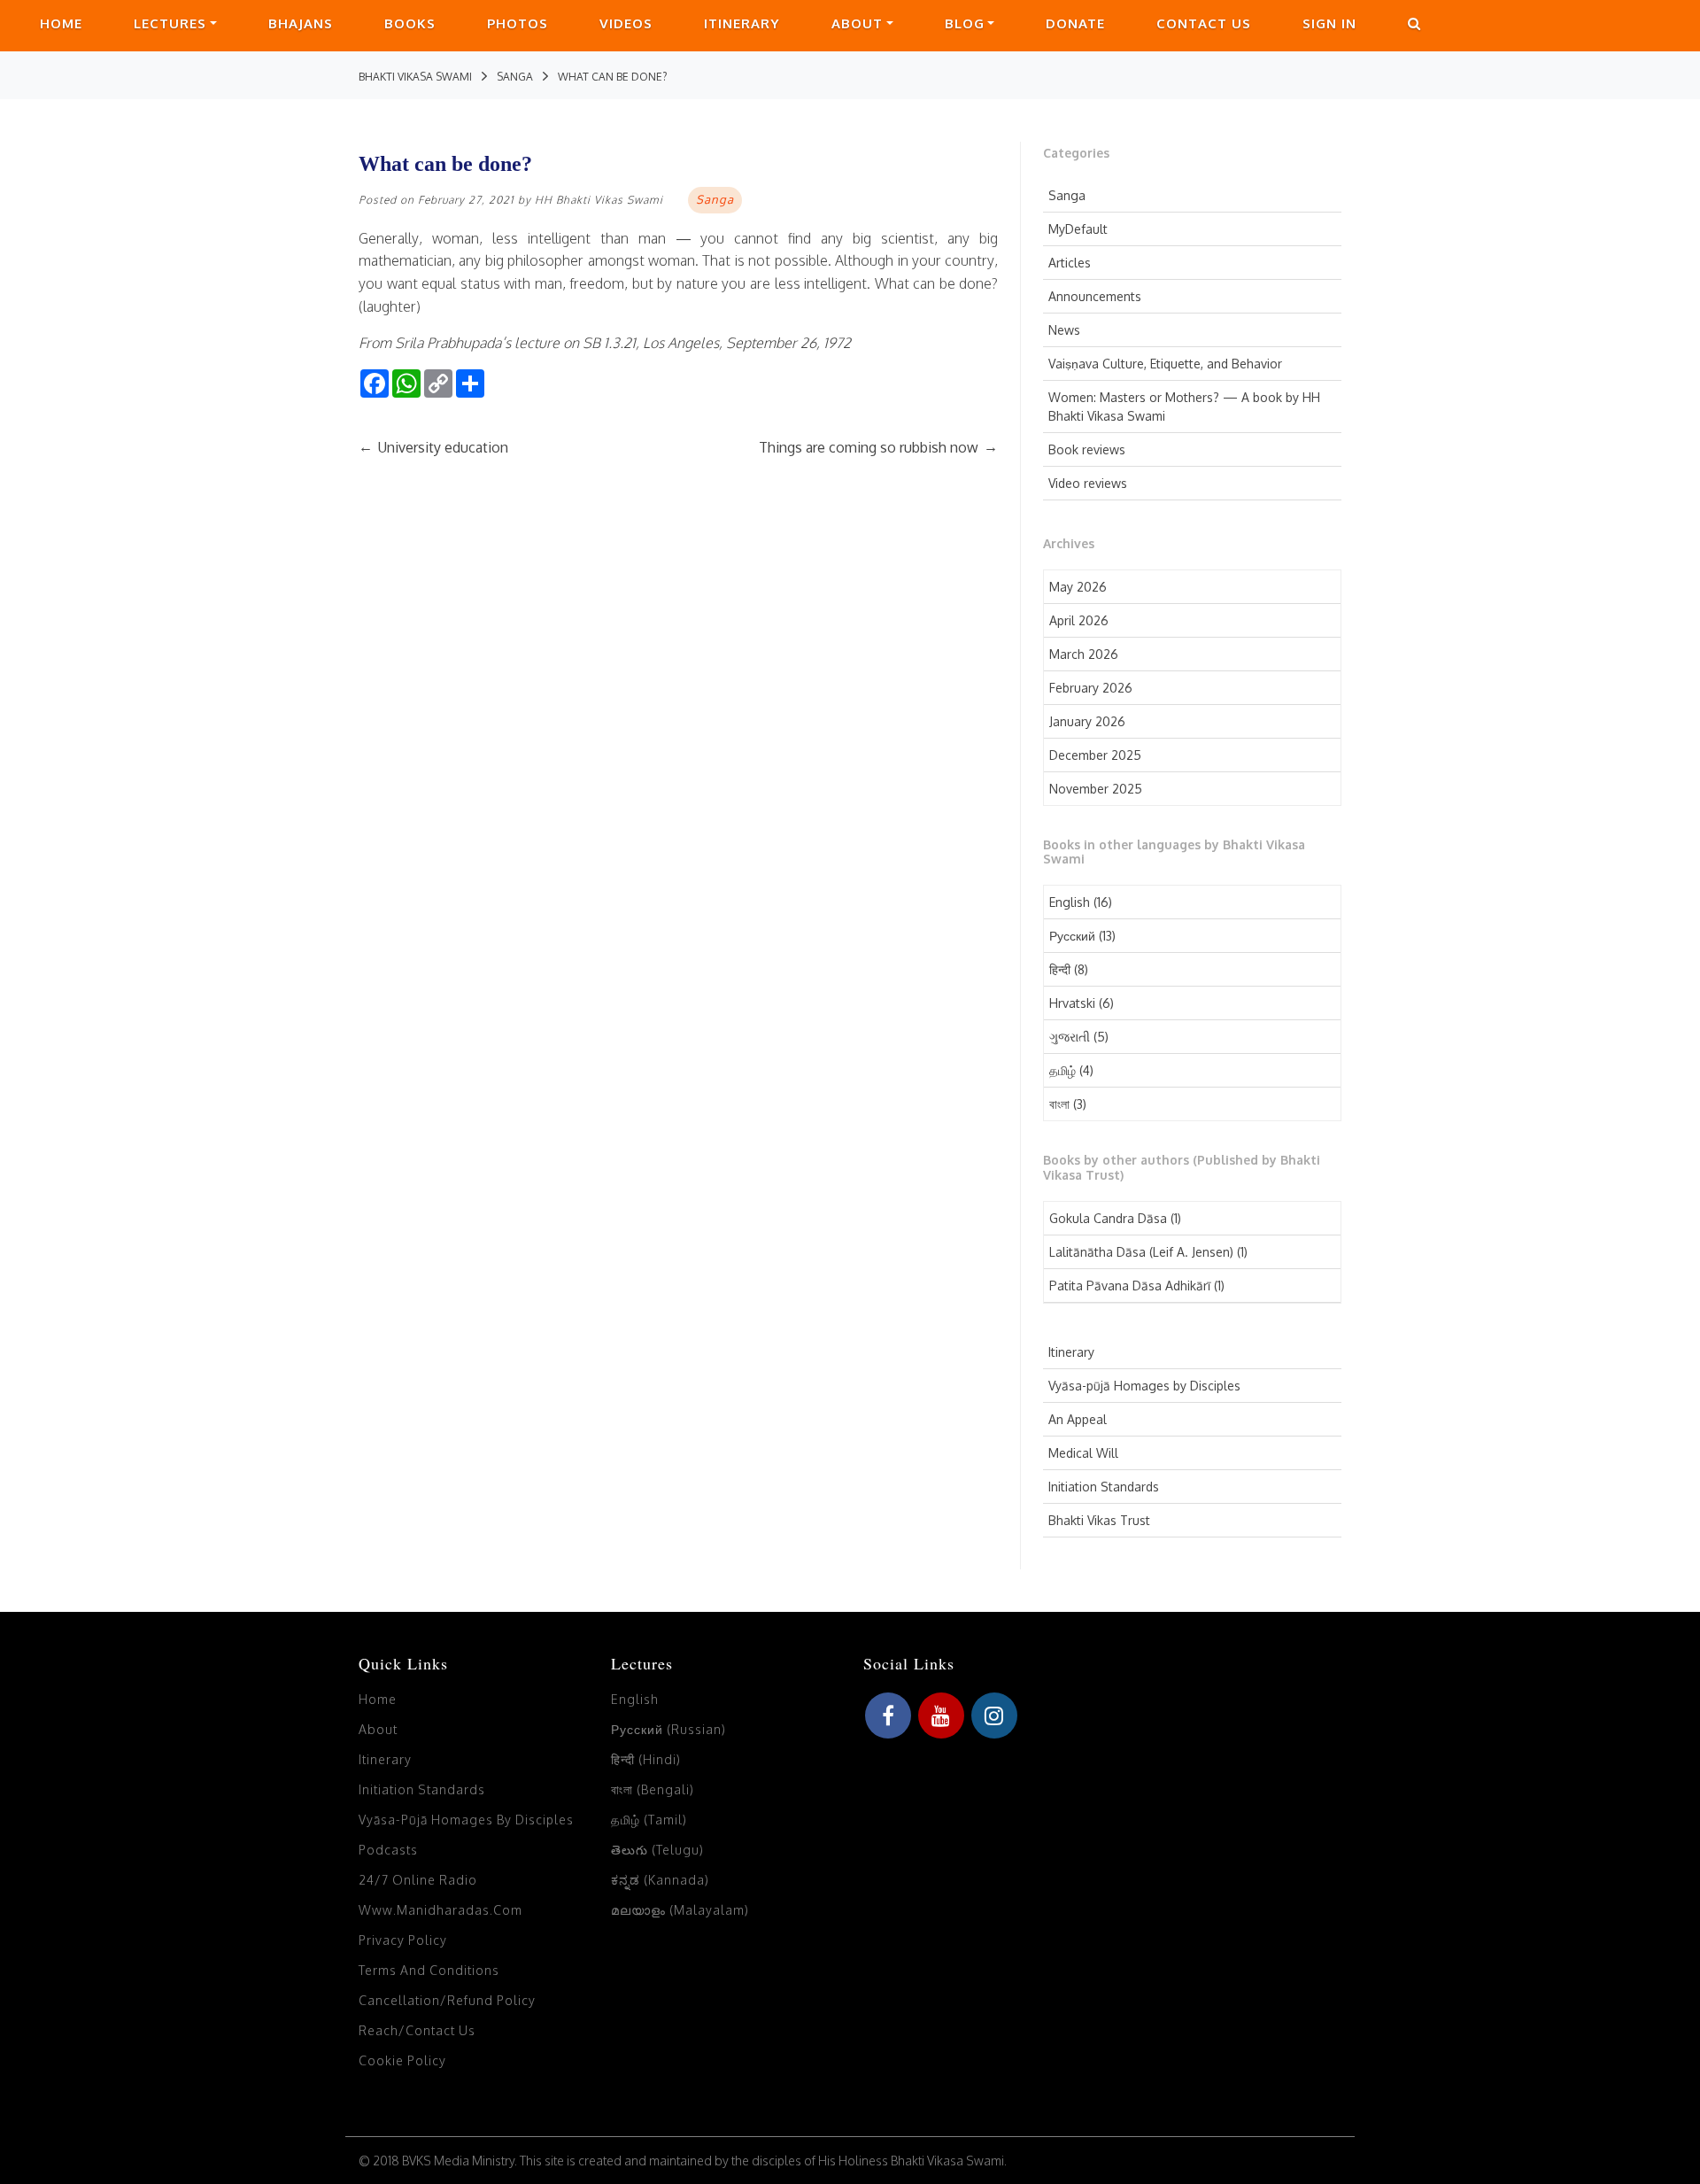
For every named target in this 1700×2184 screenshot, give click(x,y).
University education (433, 447)
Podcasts (388, 1850)
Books (410, 23)
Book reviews (1087, 449)
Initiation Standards (1104, 1487)
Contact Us (1204, 23)
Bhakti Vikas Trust (1099, 1520)
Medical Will (1083, 1453)
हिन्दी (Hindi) (646, 1759)
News (1064, 330)
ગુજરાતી (1070, 1037)
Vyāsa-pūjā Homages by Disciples (1144, 1386)
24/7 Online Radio (418, 1880)
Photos (518, 23)
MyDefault (1078, 229)
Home (61, 23)
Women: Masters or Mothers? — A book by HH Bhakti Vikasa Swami (1184, 407)
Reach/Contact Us (417, 2030)
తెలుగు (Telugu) (657, 1850)
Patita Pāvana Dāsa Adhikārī (1130, 1286)
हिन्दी (1060, 969)
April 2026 (1079, 620)
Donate (1075, 23)
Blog (965, 23)
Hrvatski (1072, 1003)
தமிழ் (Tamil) (649, 1820)
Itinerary (742, 23)
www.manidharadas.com (440, 1910)
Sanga (1067, 195)
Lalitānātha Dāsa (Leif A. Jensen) (1141, 1252)
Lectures (170, 23)
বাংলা (1059, 1104)
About (857, 23)
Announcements (1095, 296)
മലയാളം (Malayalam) (680, 1910)
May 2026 (1078, 587)
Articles (1070, 263)
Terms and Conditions (429, 1970)
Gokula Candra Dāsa (1108, 1218)
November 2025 (1096, 789)
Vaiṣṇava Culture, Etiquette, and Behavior (1165, 364)
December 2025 (1095, 755)
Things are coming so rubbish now (878, 447)
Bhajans (301, 23)
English (1070, 902)
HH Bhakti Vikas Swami (599, 200)
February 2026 (1091, 688)
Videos (626, 23)
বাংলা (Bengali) (653, 1789)
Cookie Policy (402, 2060)
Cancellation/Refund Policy (447, 2000)
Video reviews (1088, 483)
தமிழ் (1062, 1070)
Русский (1072, 936)
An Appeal (1078, 1419)
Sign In (1329, 23)
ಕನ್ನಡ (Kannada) (660, 1880)
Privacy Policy (403, 1940)
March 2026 (1084, 654)
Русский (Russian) (668, 1729)
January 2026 (1087, 721)
